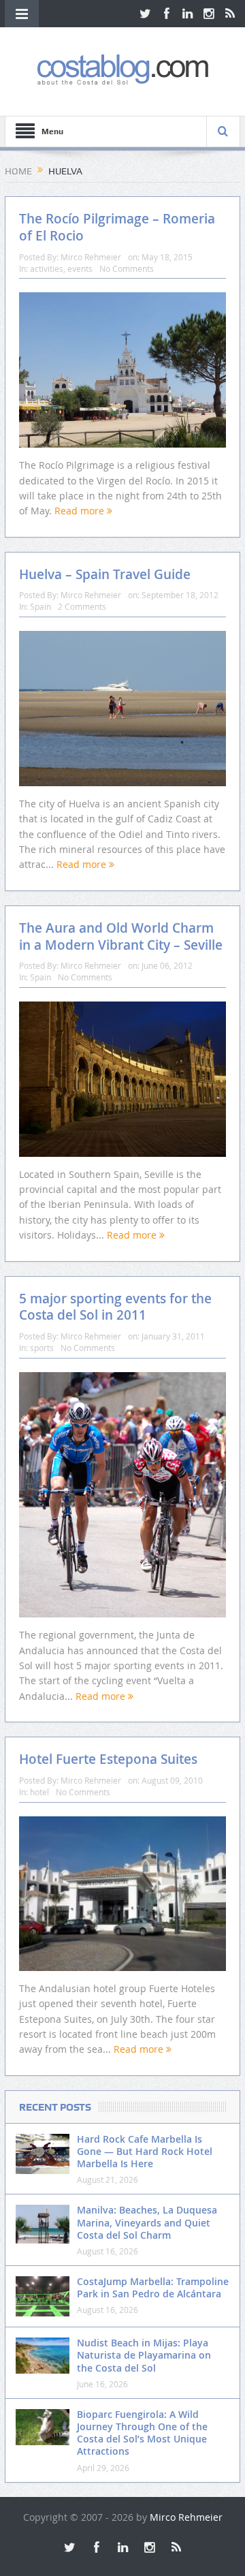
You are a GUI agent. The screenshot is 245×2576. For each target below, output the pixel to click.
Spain (40, 606)
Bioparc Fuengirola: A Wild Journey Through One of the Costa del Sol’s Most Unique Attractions (142, 2433)
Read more (81, 511)
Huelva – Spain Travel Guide (105, 574)
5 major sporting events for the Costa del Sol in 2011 (115, 1307)
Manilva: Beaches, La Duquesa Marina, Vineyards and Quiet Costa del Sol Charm (147, 2222)
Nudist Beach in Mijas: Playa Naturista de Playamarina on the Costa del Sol (144, 2355)
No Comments (127, 268)
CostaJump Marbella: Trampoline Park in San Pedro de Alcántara (153, 2287)
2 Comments (82, 606)
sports (42, 1348)
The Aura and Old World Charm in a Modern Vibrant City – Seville (121, 936)
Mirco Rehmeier (91, 257)
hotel (39, 1792)
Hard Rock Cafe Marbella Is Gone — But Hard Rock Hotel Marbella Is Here (145, 2151)
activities (47, 268)
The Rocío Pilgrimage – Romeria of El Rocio (117, 227)
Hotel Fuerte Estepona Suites (108, 1759)
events (80, 268)
